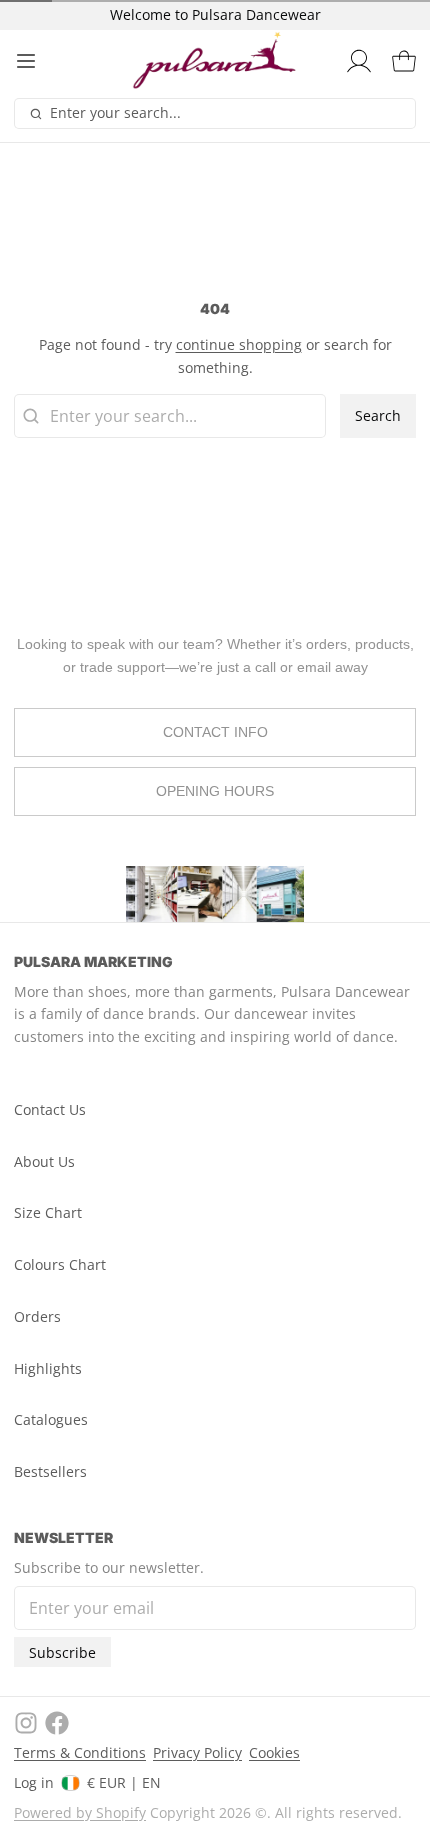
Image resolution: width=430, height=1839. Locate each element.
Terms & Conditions (80, 1752)
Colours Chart (60, 1264)
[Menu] (33, 61)
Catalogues (51, 1419)
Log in (34, 1782)
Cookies (274, 1752)
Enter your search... (115, 112)
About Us (44, 1161)
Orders (37, 1316)
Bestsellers (50, 1471)
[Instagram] (26, 1723)
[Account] (355, 61)
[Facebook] (57, 1723)
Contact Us (50, 1109)
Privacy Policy (197, 1752)
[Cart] (400, 61)
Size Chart (48, 1212)
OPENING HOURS (215, 791)
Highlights (48, 1368)
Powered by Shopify (80, 1812)
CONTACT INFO (215, 732)
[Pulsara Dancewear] (215, 61)
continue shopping (239, 344)
